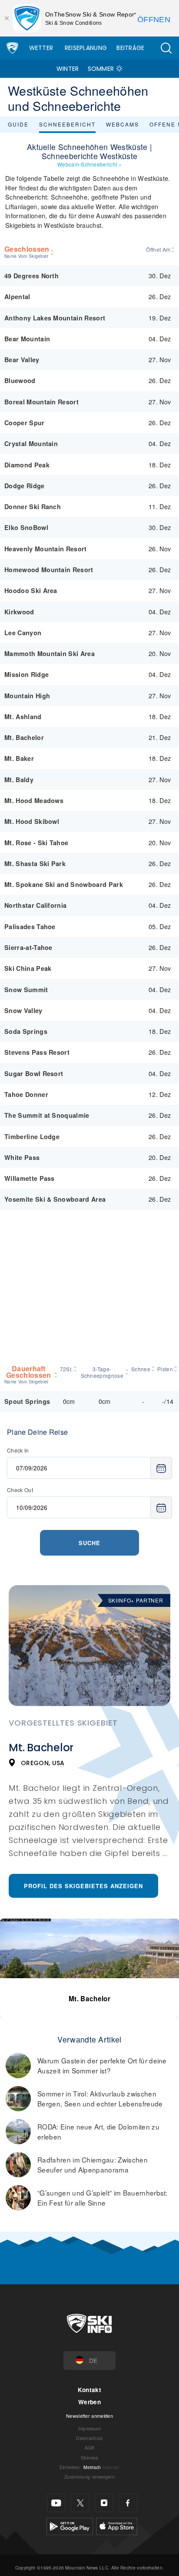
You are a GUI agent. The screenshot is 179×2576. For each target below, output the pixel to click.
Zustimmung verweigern (89, 2477)
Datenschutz (89, 2438)
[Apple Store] (117, 2525)
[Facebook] (128, 2503)
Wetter (41, 48)
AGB (90, 2448)
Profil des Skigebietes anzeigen (83, 1886)
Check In (18, 1450)
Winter (68, 69)
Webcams (123, 124)
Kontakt (89, 2390)
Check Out (20, 1490)
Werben (89, 2402)
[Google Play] (70, 2525)
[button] (166, 48)
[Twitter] (80, 2503)
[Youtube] (56, 2503)
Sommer (101, 69)
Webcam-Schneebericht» (89, 164)
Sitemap (89, 2458)
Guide (18, 124)
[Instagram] (104, 2503)
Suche (89, 1543)
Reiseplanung (86, 48)
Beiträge (131, 48)
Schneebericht (67, 124)
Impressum (90, 2428)
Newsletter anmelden (89, 2416)
